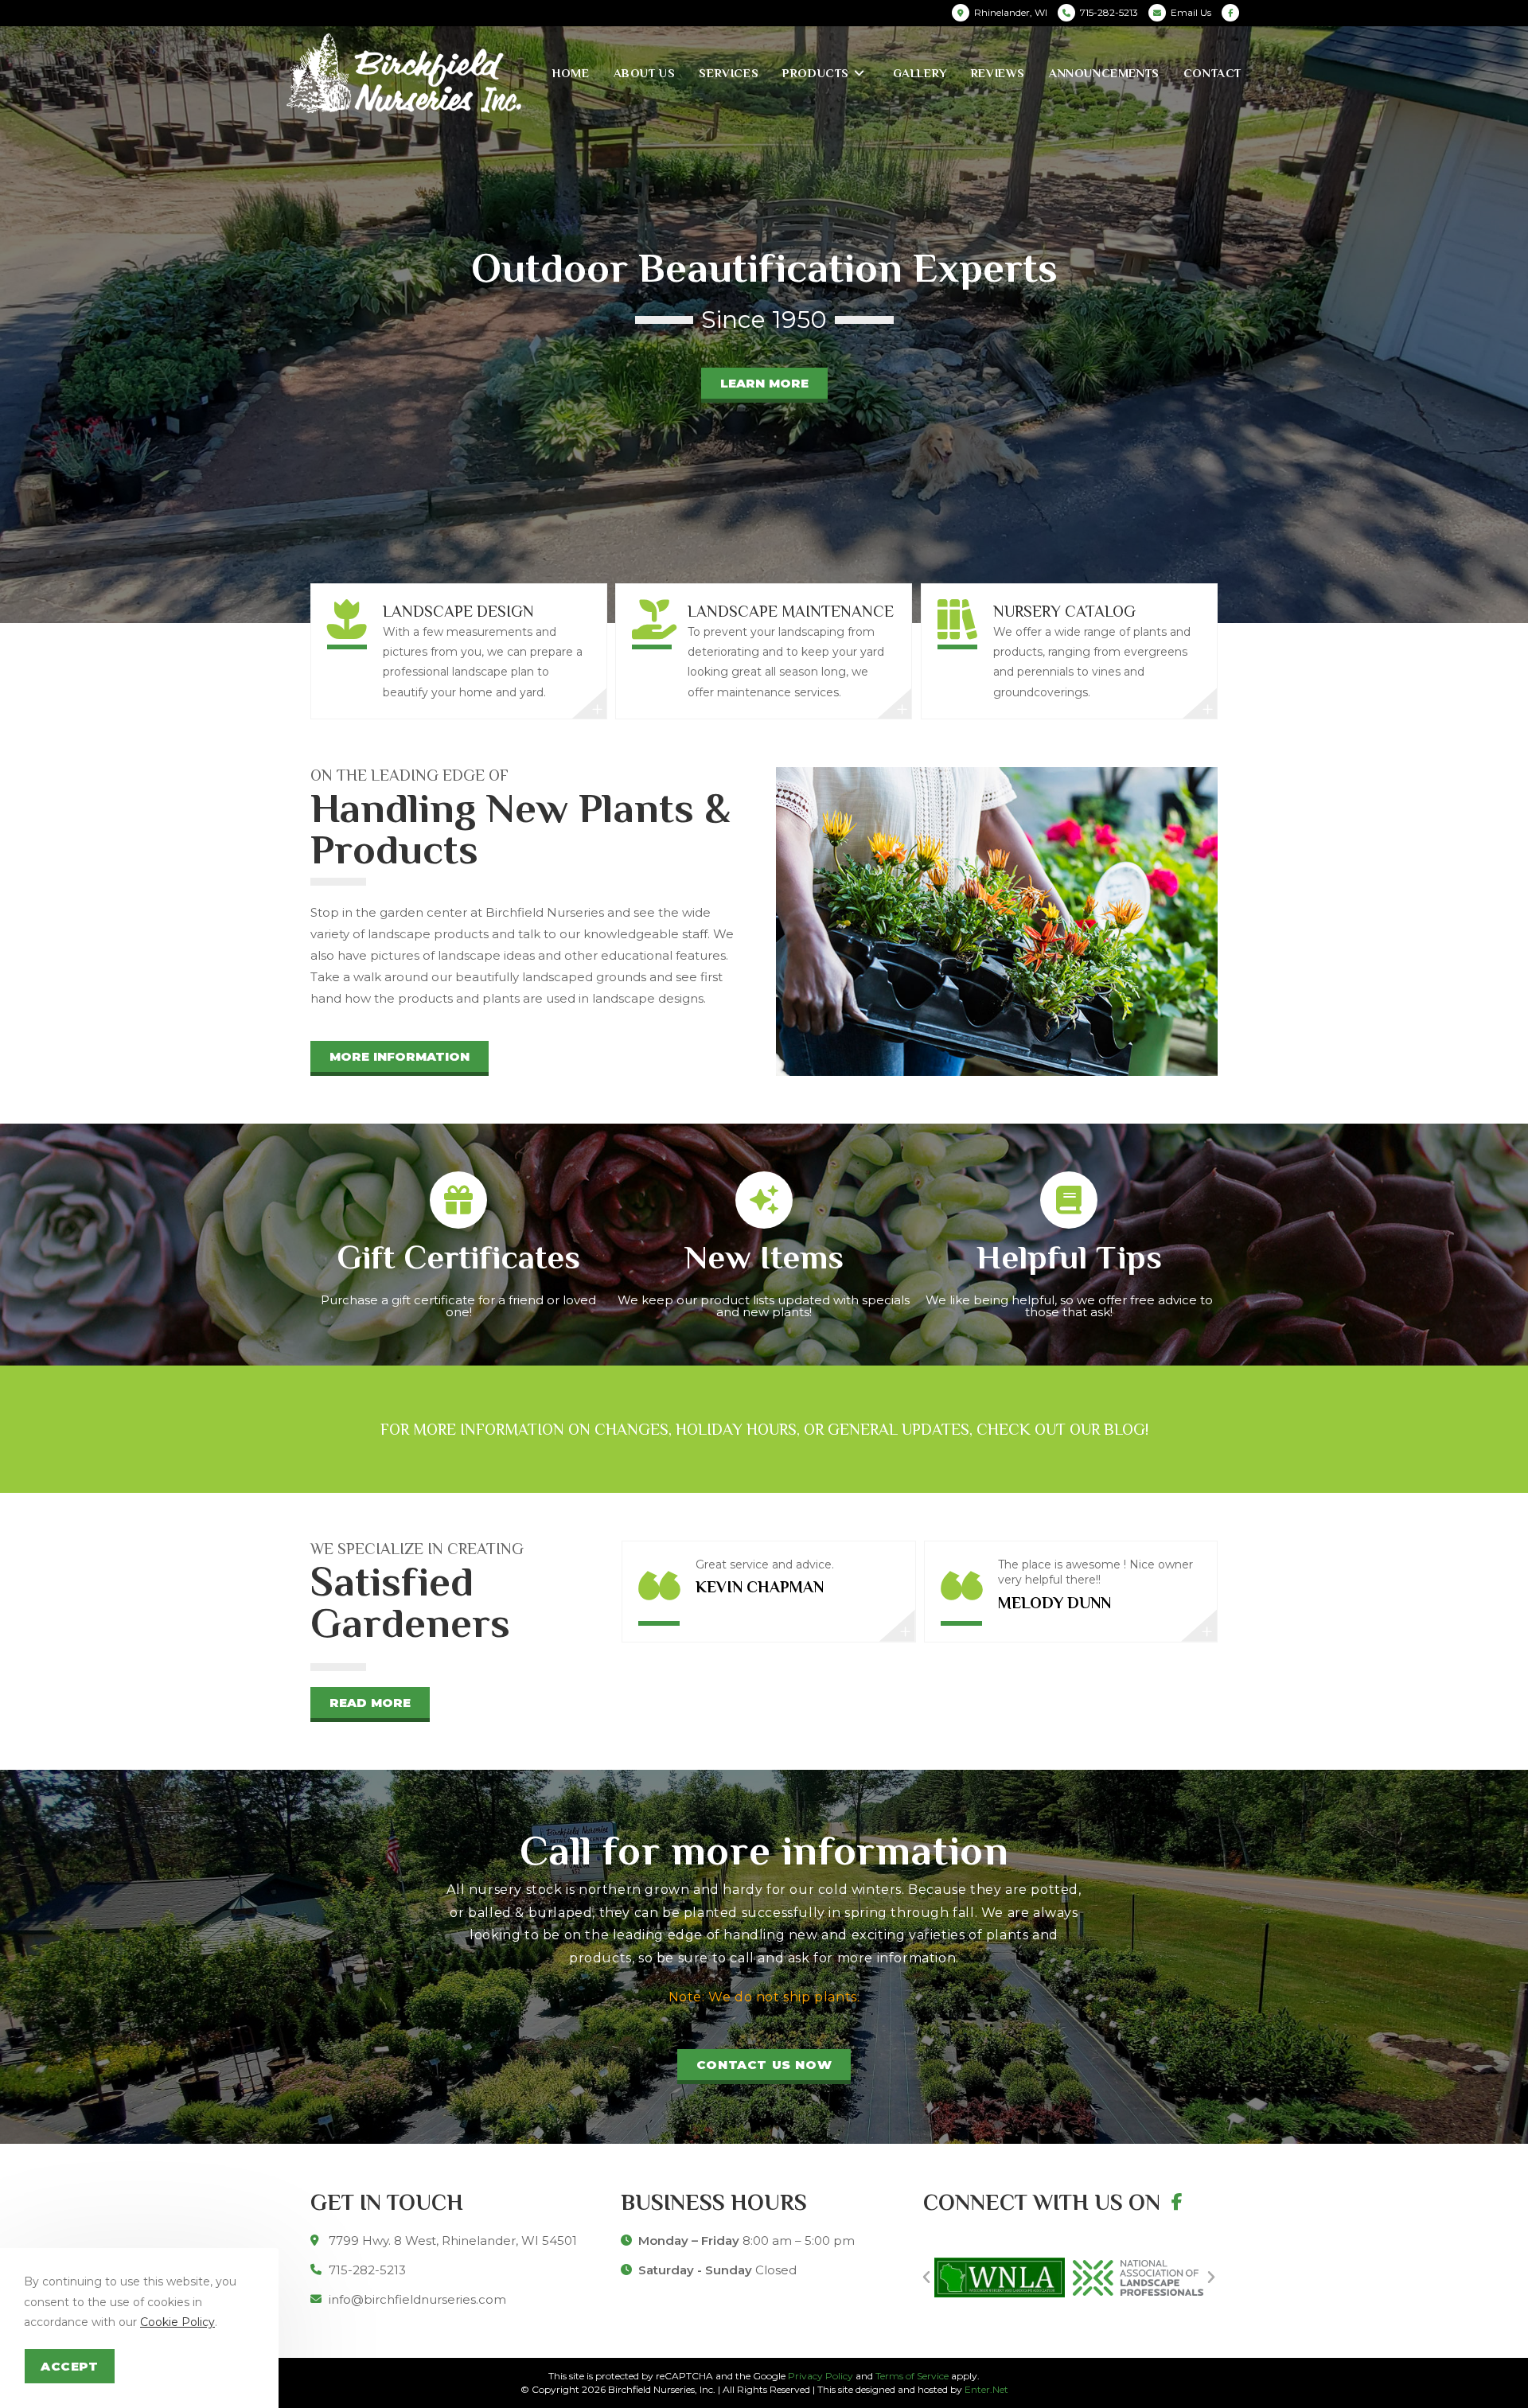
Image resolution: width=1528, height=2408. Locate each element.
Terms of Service (912, 2376)
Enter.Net (986, 2389)
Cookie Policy (177, 2322)
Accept (70, 2366)
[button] (764, 385)
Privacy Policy (821, 2376)
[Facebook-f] (1177, 2202)
